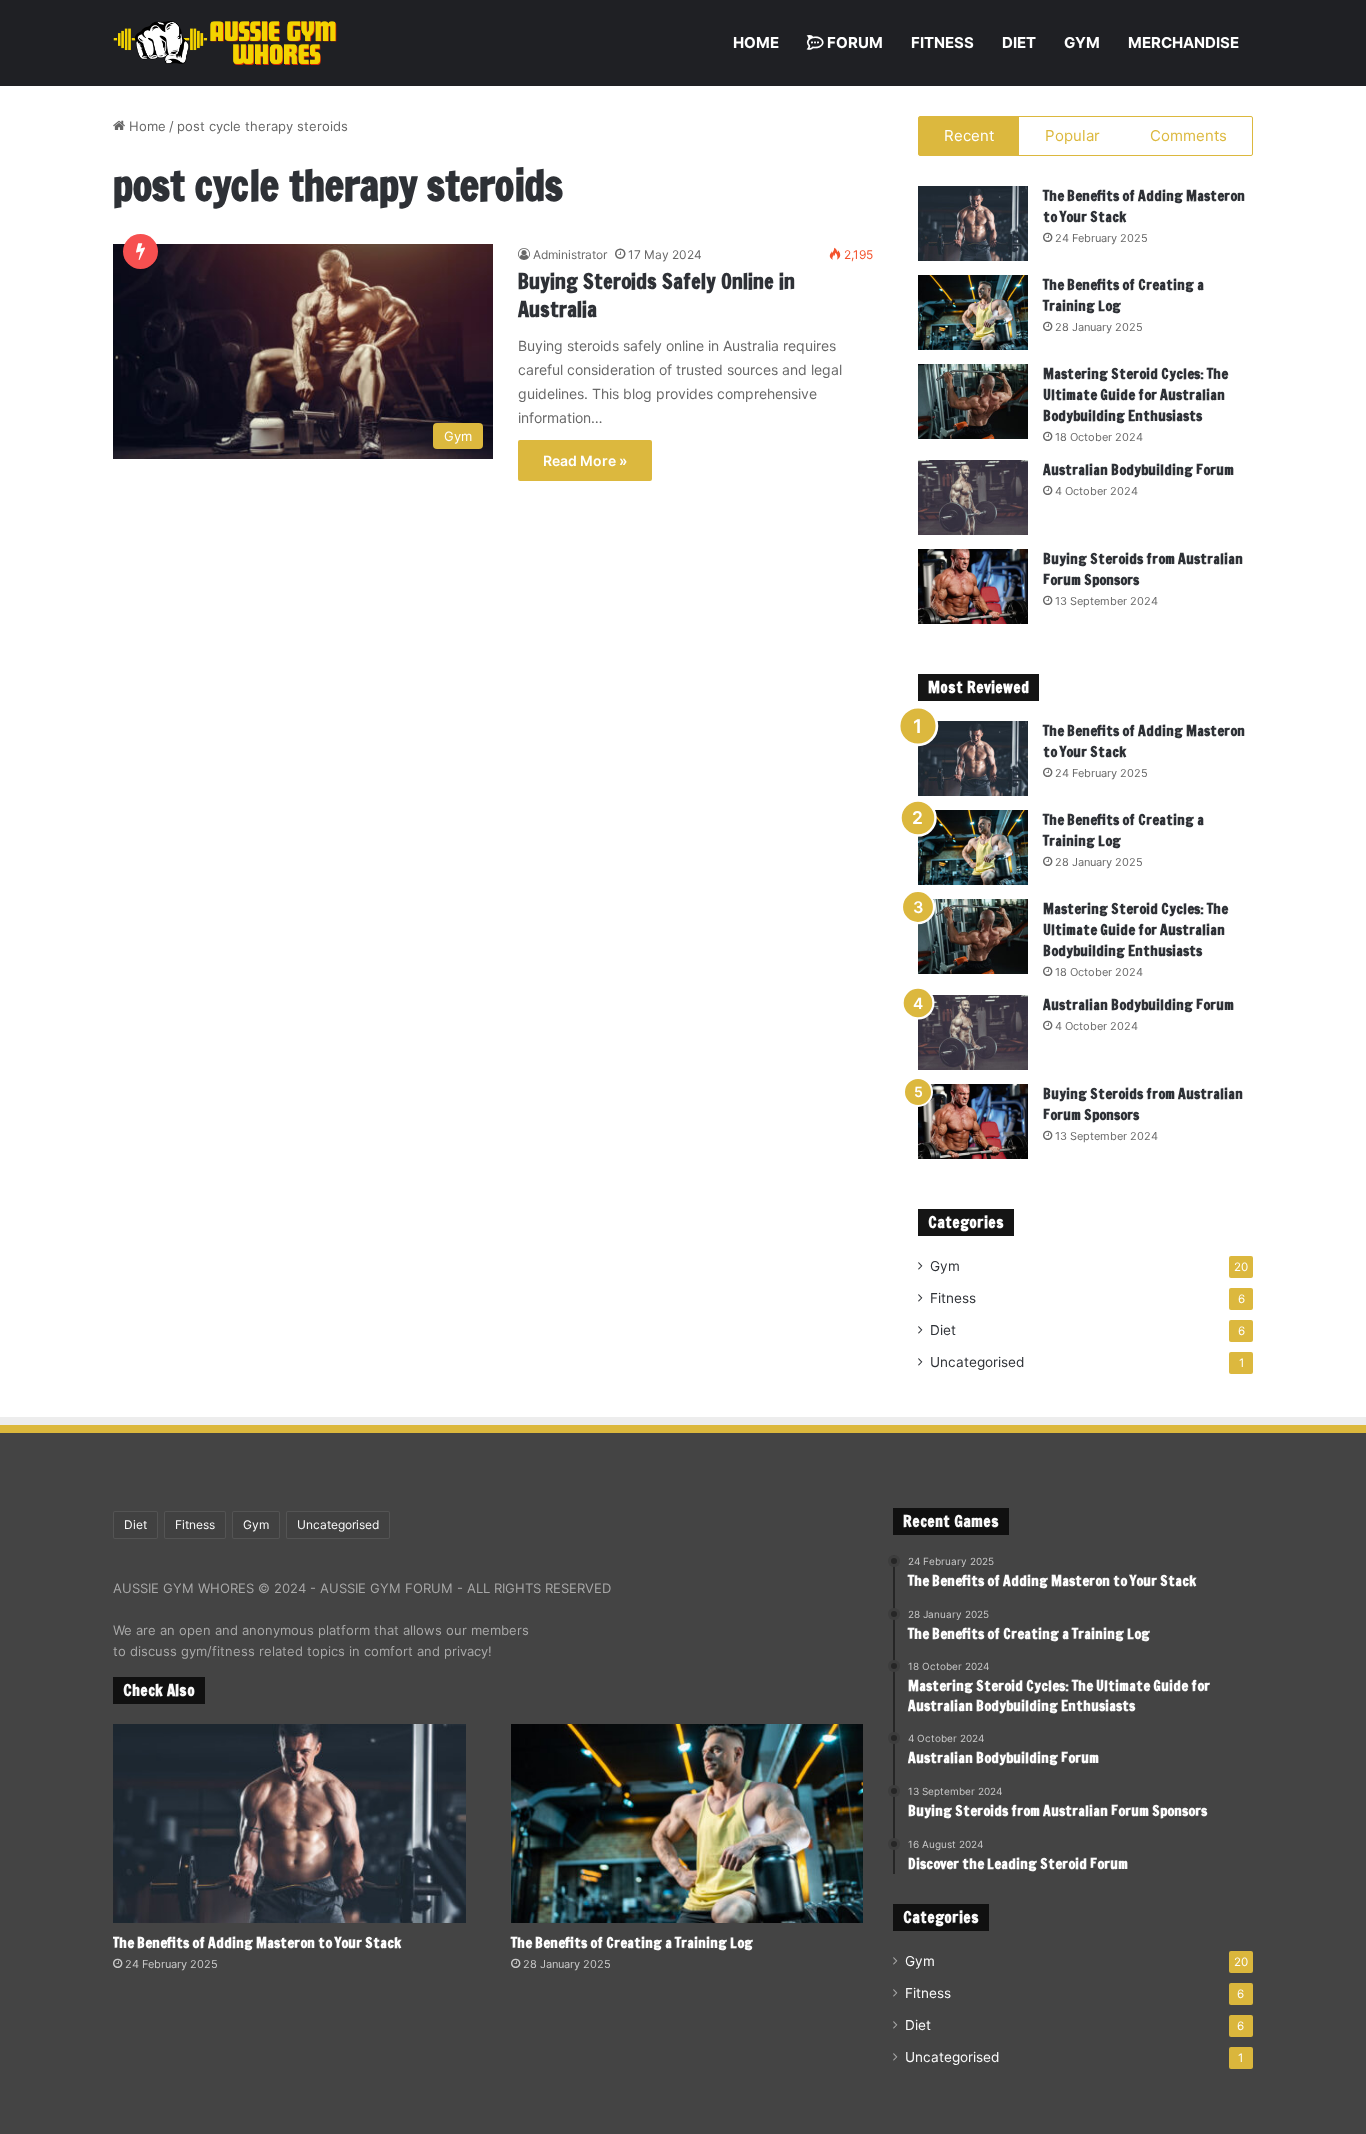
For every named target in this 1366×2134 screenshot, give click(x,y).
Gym (1082, 42)
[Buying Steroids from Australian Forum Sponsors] (973, 586)
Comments (1188, 135)
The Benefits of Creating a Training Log (632, 1943)
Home (756, 42)
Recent (969, 135)
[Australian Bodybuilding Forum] (973, 497)
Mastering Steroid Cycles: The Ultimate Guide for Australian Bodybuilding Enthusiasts (1135, 395)
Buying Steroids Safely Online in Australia (656, 295)
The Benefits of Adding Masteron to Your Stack (257, 1943)
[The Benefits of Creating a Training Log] (973, 312)
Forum (853, 42)
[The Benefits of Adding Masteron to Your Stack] (973, 223)
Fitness (942, 42)
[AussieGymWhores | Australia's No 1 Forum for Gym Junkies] (225, 43)
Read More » (585, 460)
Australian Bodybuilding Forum (1138, 470)
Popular (1072, 135)
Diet (1019, 42)
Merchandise (1183, 42)
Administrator (570, 254)
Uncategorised (977, 1362)
